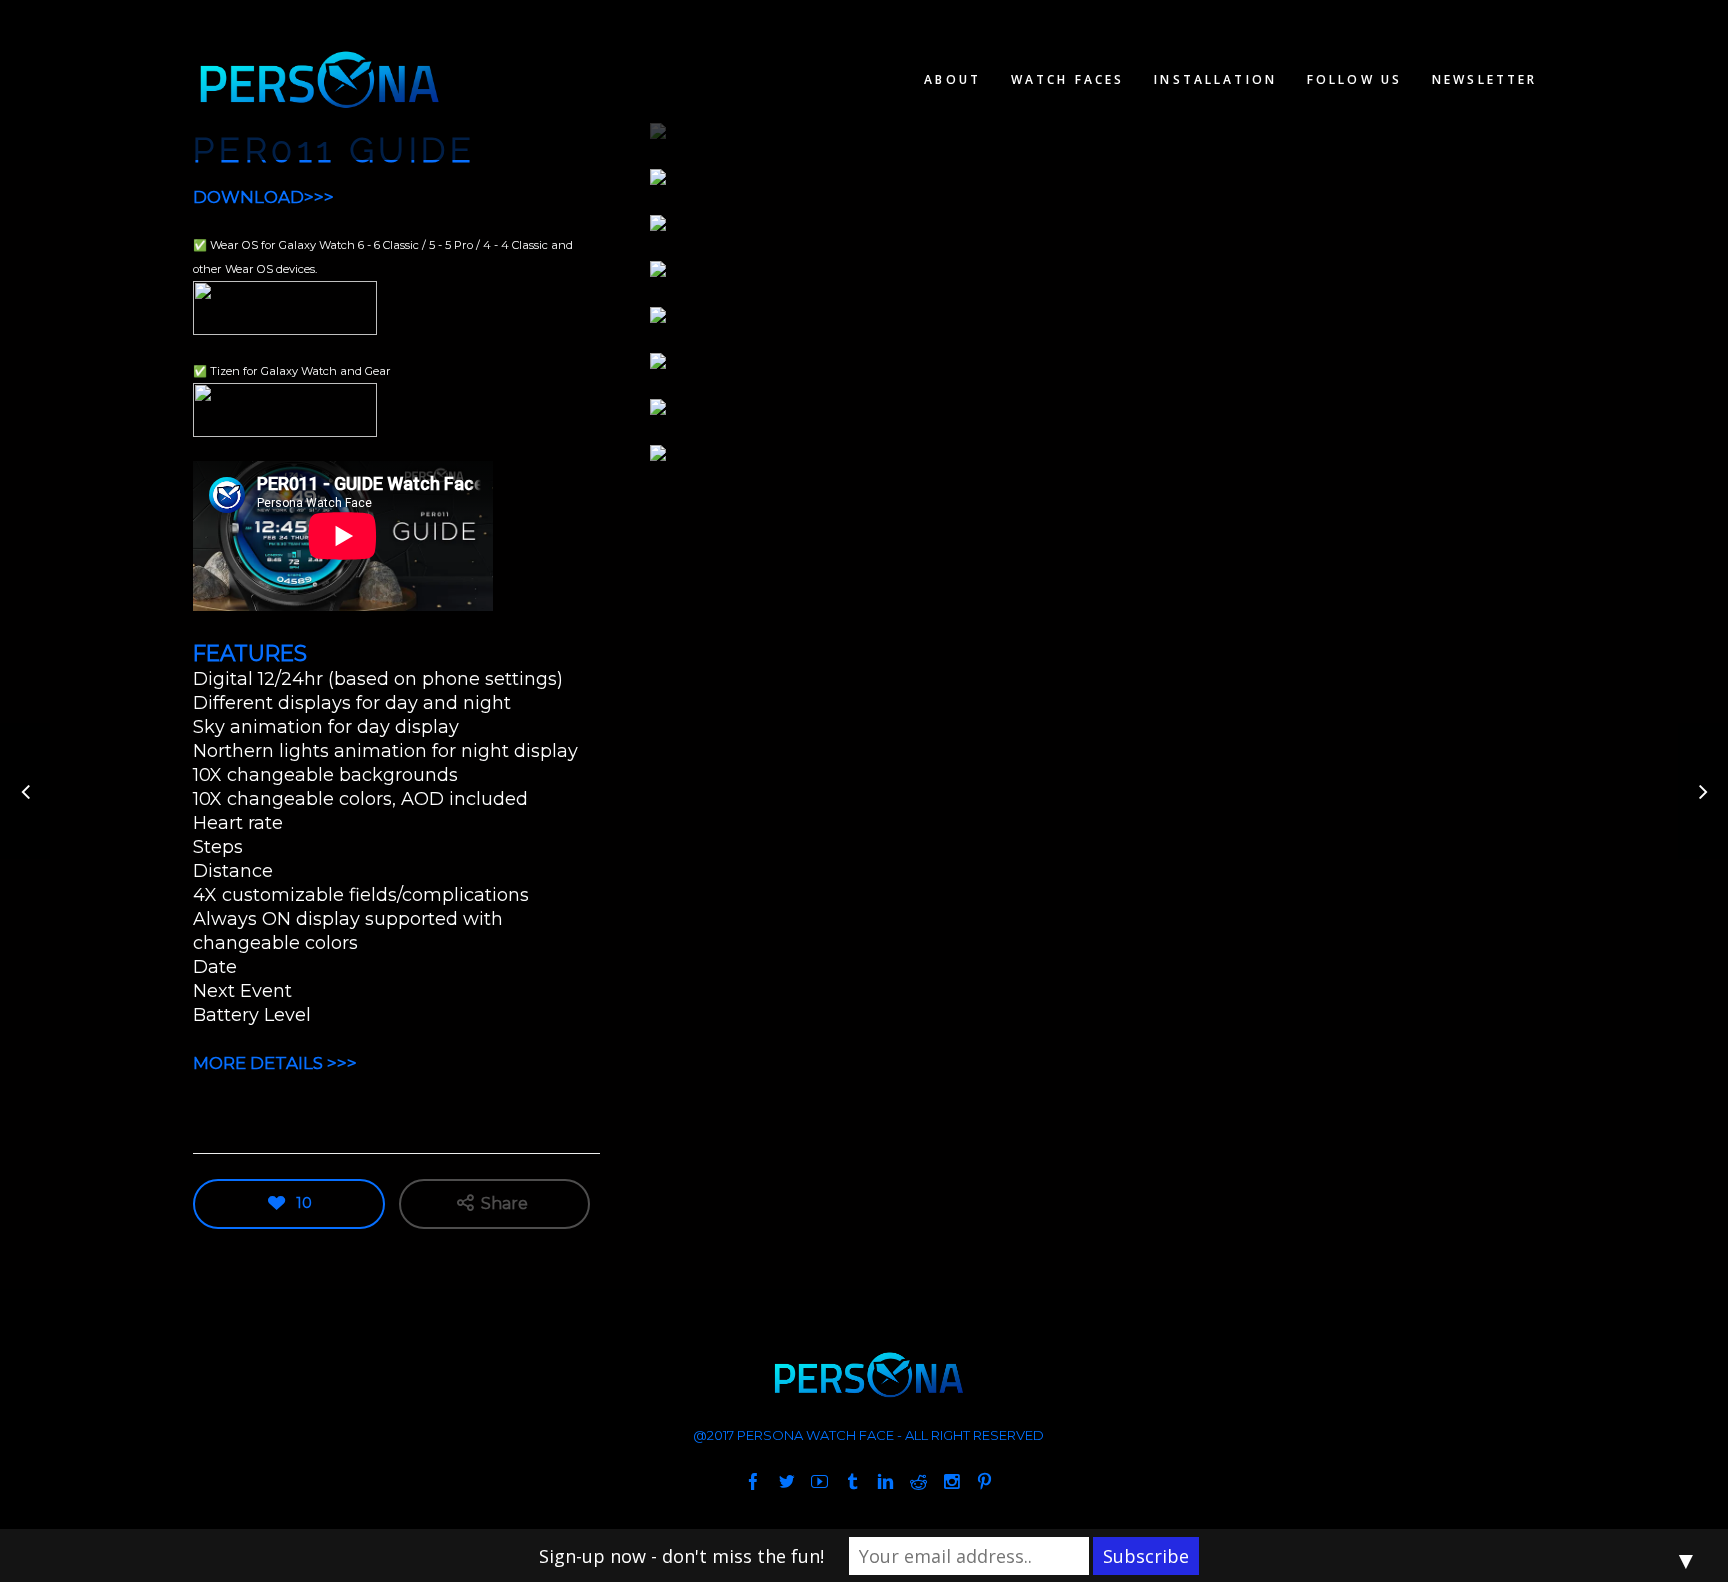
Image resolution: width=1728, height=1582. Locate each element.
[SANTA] (1703, 791)
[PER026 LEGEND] (25, 791)
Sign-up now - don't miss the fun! (681, 1556)
